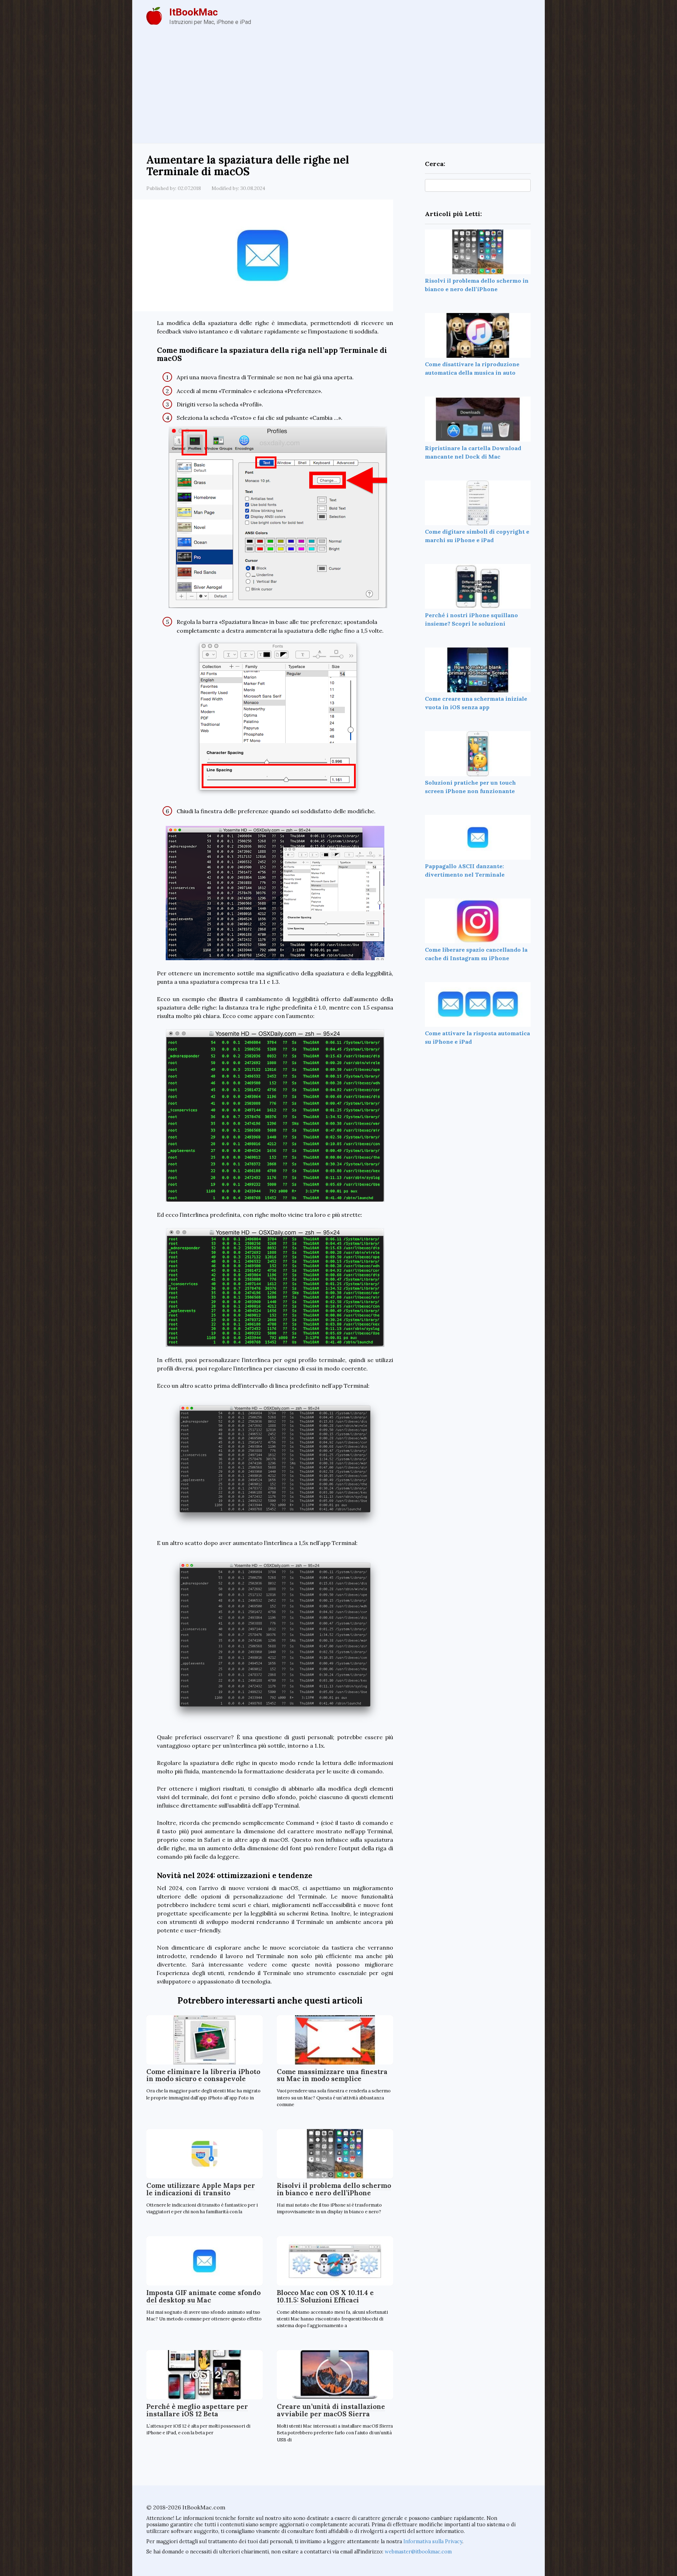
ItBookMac (194, 12)
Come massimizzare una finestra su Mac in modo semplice (332, 2075)
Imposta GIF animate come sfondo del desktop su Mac (203, 2296)
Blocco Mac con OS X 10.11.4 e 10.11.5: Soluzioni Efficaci (325, 2296)
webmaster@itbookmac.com (418, 2552)
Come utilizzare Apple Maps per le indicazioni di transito (201, 2189)
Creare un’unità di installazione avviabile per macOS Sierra (331, 2410)
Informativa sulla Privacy (433, 2541)
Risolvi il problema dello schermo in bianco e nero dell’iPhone (334, 2189)
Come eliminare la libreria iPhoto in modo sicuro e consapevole (203, 2075)
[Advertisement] (338, 90)
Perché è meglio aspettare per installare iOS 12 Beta (197, 2410)
